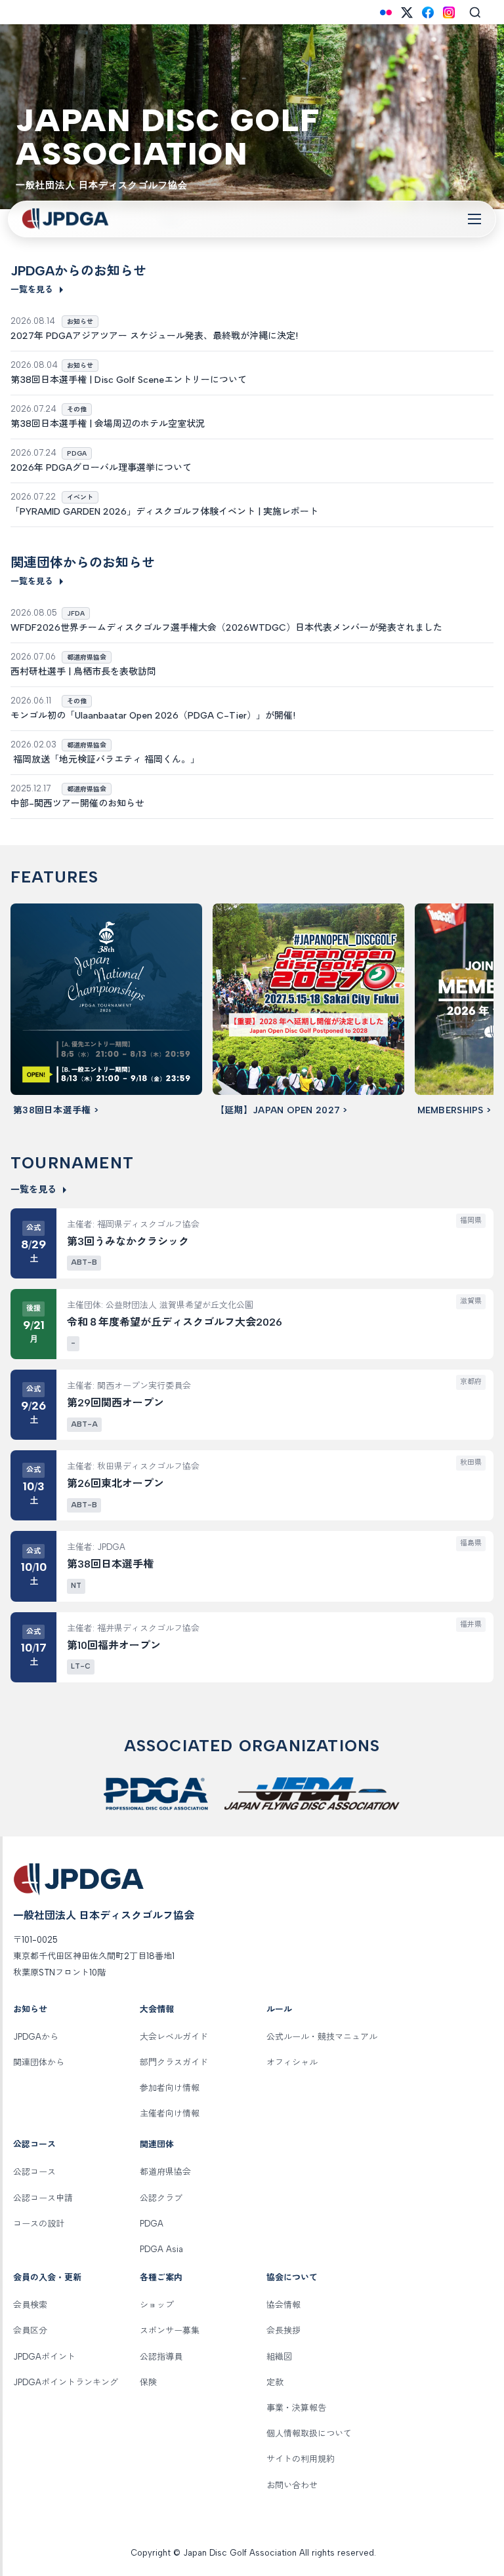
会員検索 (30, 2305)
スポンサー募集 (170, 2330)
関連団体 (157, 2144)
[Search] (475, 12)
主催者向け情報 (170, 2113)
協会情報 (283, 2305)
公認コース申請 (43, 2198)
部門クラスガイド (174, 2062)
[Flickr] (386, 12)
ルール (279, 2009)
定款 (275, 2382)
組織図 (279, 2357)
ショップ (157, 2305)
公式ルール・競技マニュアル (322, 2037)
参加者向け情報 (170, 2088)
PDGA (152, 2224)
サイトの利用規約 (301, 2459)
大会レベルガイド (174, 2037)
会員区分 (30, 2330)
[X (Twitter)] (407, 12)
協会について (292, 2277)
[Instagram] (449, 12)
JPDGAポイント (44, 2357)
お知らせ (30, 2009)
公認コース (34, 2144)
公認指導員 (161, 2357)
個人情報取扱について (309, 2433)
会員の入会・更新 (47, 2277)
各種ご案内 (161, 2277)
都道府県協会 (165, 2172)
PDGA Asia (161, 2249)
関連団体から (39, 2062)
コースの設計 (39, 2224)
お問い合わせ (292, 2485)
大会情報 (157, 2009)
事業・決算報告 (296, 2408)
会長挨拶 (283, 2330)
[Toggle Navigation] (474, 219)
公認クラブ (161, 2198)
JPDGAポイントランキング (66, 2382)
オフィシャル (292, 2062)
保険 (148, 2382)
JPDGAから (36, 2037)
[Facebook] (428, 12)
